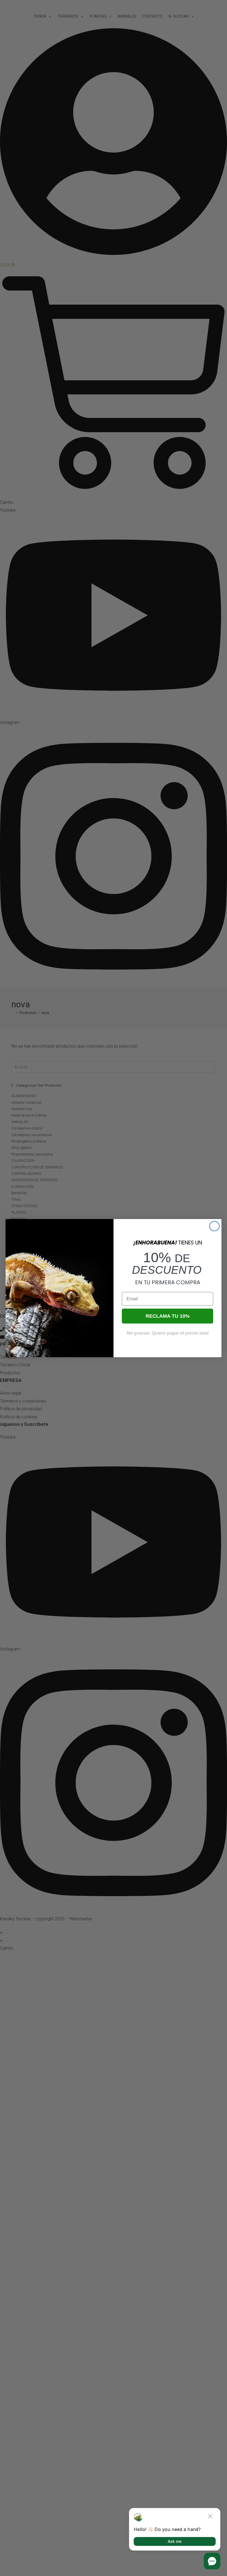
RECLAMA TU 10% (168, 1316)
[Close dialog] (214, 1226)
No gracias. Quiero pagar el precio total (168, 1333)
